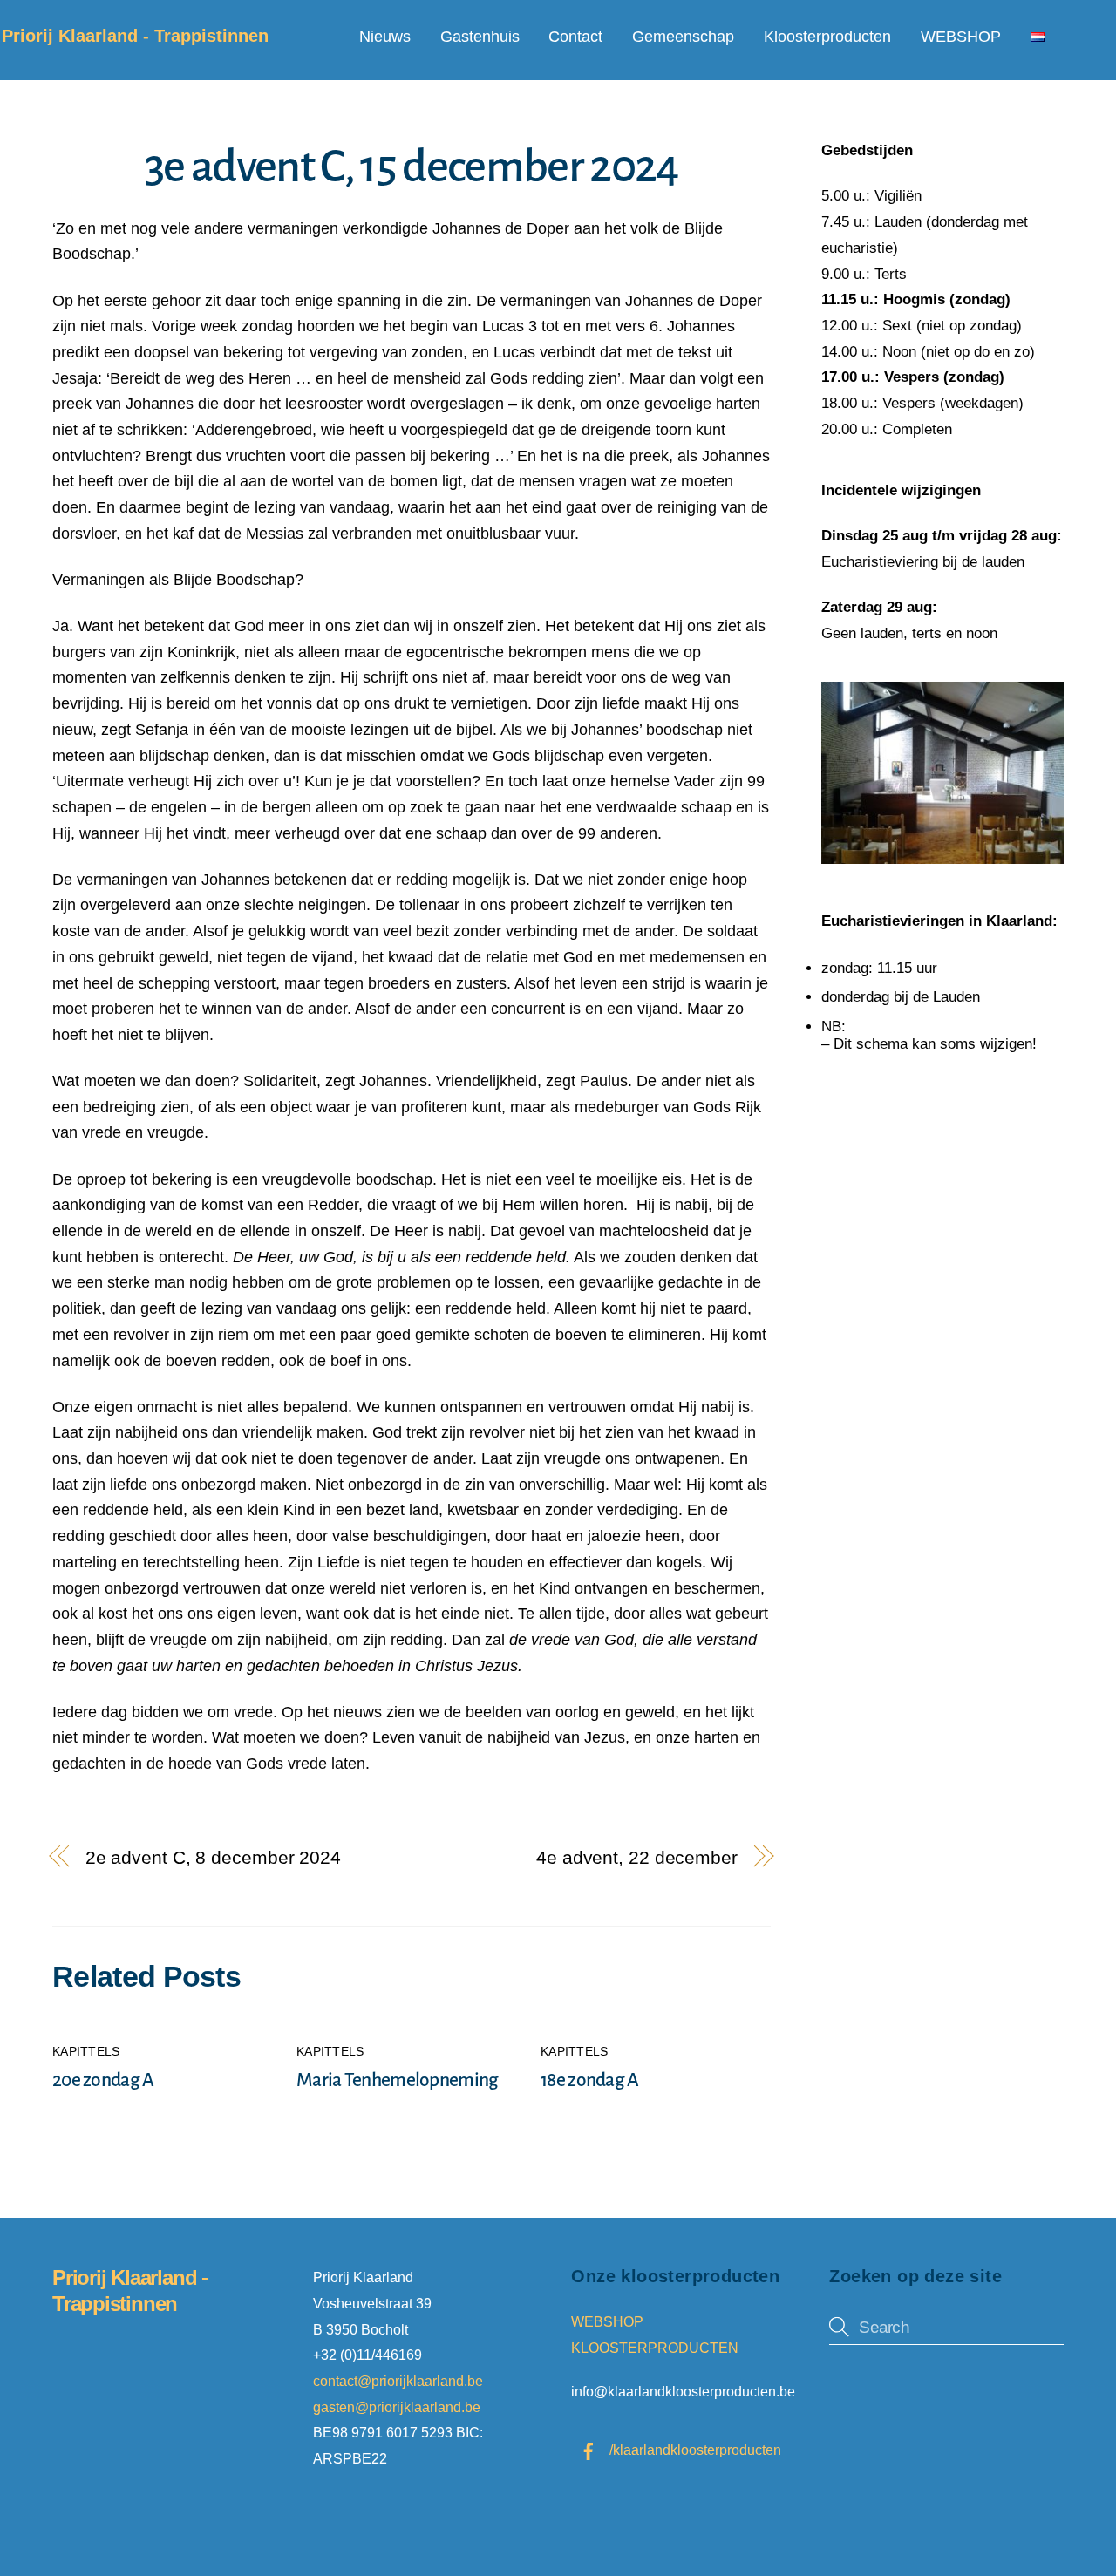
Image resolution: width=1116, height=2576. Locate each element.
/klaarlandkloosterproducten (694, 2450)
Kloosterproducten (827, 37)
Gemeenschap (683, 37)
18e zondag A (590, 2080)
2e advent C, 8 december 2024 (213, 1857)
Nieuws (385, 37)
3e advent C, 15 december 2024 (411, 167)
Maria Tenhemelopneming (398, 2080)
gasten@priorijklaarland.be (397, 2407)
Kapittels (86, 2052)
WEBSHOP (961, 37)
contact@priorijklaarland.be (400, 2381)
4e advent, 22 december (637, 1857)
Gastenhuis (480, 37)
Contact (575, 37)
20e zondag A (103, 2080)
